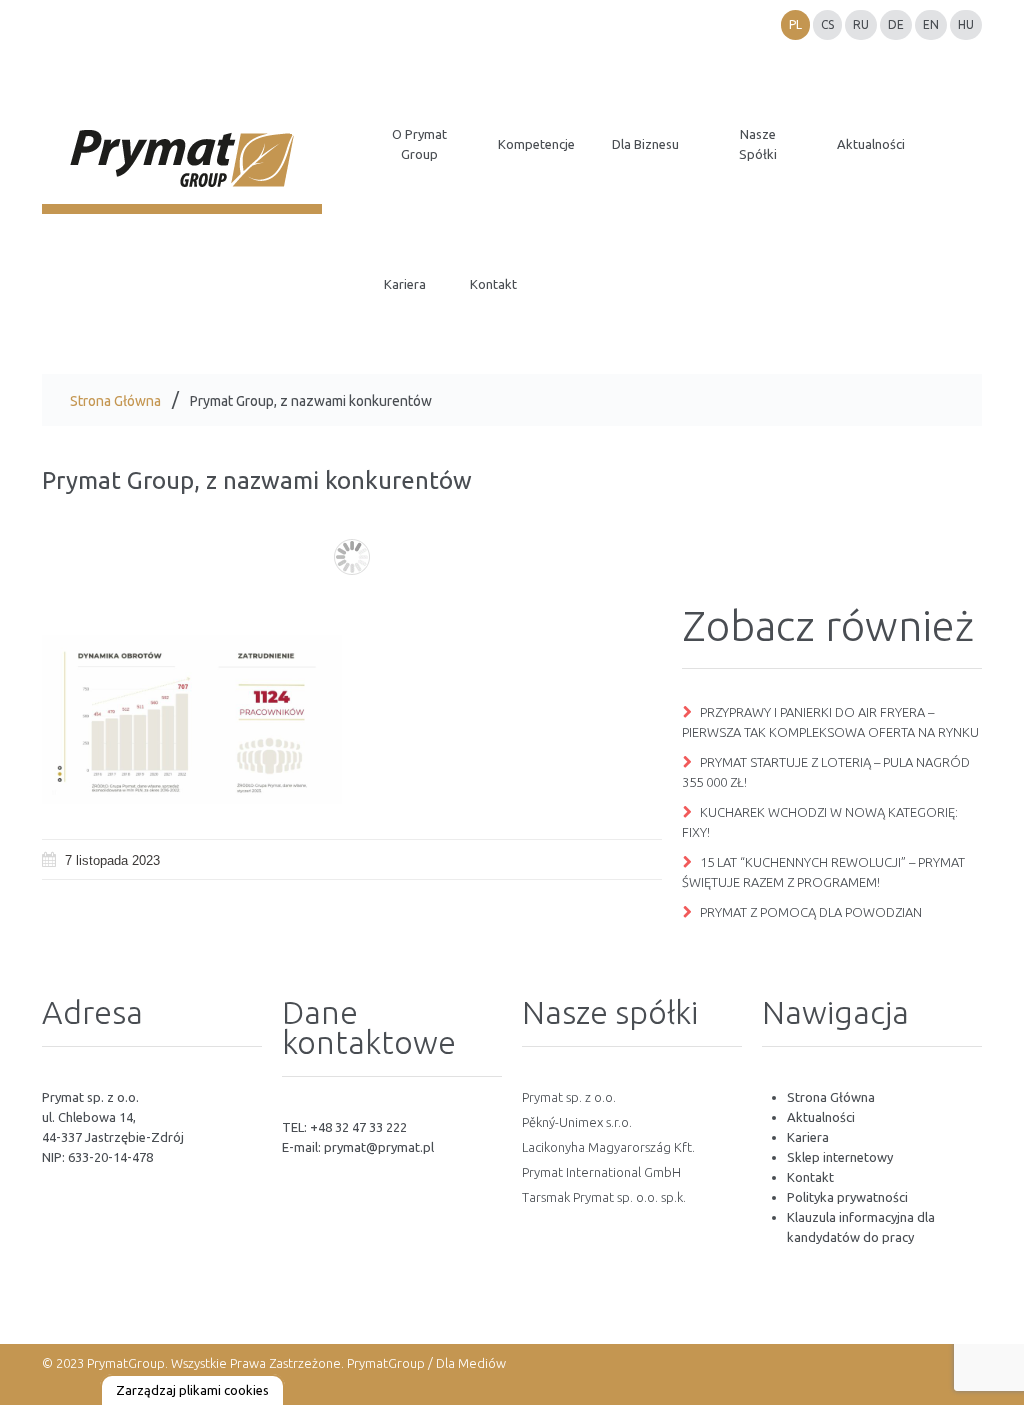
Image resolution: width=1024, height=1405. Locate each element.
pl (795, 24)
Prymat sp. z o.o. (569, 1097)
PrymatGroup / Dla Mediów (425, 1363)
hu (966, 24)
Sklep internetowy (840, 1157)
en (931, 24)
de (896, 24)
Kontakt (810, 1177)
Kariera (808, 1137)
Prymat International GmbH (601, 1172)
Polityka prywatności (847, 1197)
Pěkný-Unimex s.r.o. (577, 1122)
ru (861, 24)
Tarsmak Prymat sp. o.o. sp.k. (604, 1197)
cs (827, 24)
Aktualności (821, 1117)
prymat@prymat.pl (379, 1147)
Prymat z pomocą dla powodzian (811, 912)
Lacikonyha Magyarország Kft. (608, 1147)
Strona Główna (115, 401)
